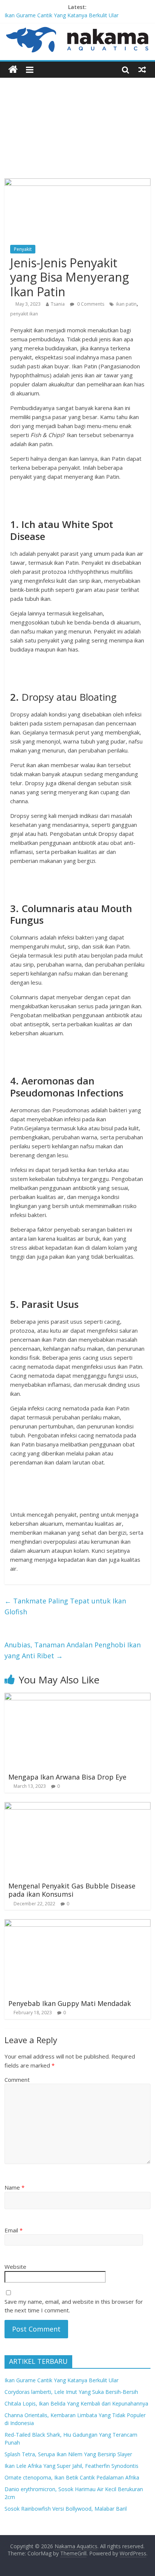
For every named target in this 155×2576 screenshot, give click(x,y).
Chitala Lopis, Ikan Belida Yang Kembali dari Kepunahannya (76, 2403)
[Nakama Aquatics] (13, 70)
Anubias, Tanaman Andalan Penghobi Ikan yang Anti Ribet (73, 1650)
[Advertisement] (77, 122)
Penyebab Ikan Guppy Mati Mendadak (70, 2003)
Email (14, 2230)
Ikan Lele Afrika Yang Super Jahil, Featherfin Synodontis (71, 2466)
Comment (17, 2080)
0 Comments (90, 304)
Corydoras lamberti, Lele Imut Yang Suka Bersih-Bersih (71, 2392)
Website (15, 2267)
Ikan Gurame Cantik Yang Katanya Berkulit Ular (62, 15)
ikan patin (126, 304)
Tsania (58, 304)
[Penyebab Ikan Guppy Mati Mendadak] (77, 1924)
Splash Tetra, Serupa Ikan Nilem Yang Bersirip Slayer (68, 2454)
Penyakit (23, 249)
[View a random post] (142, 69)
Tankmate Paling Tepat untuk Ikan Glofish (65, 1606)
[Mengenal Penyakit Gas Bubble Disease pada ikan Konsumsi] (77, 1807)
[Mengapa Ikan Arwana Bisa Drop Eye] (77, 1697)
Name (14, 2187)
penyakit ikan (24, 314)
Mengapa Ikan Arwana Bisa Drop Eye (67, 1777)
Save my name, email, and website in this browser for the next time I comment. (74, 2306)
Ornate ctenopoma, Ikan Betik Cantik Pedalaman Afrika (72, 2477)
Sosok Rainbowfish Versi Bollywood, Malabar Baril (66, 2509)
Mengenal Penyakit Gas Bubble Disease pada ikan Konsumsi (72, 1890)
